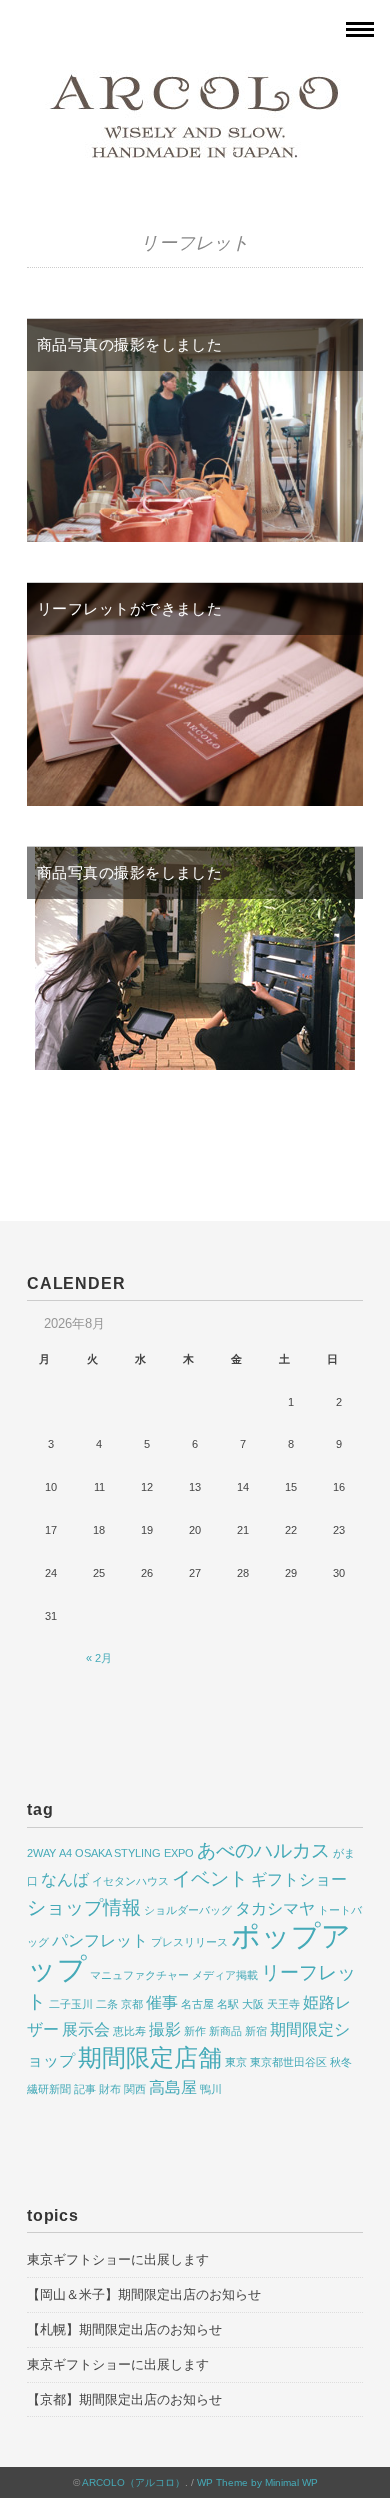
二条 (107, 2004)
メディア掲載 (225, 1975)
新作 (195, 2031)
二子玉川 (71, 2004)
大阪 (253, 2004)
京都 (132, 2004)
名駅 (228, 2004)
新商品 (225, 2031)
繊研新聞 (49, 2089)
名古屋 (197, 2004)
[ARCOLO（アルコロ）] (195, 83)
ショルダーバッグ (188, 1910)
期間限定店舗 (150, 2057)
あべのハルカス (263, 1850)
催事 (162, 2002)
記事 (85, 2089)
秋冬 (341, 2062)
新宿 (256, 2031)
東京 (236, 2062)
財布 (110, 2089)
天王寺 (283, 2004)
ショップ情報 (84, 1907)
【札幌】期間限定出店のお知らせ (124, 2329)
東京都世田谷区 (288, 2062)
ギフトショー (299, 1879)
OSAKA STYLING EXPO (134, 1853)
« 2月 (99, 1658)
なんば (65, 1879)
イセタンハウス (130, 1881)
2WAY (41, 1853)
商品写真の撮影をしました (129, 344)
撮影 (165, 2029)
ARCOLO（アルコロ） (133, 2482)
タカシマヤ (275, 1908)
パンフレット (100, 1940)
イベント (210, 1878)
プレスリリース (189, 1942)
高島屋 (173, 2087)
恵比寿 (129, 2031)
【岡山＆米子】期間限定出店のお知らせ (144, 2294)
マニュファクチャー (139, 1975)
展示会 (86, 2029)
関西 (135, 2089)
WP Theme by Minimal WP (257, 2482)
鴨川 (211, 2089)
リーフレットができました (129, 608)
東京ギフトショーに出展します (118, 2259)
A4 (65, 1853)
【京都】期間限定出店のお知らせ (124, 2399)
